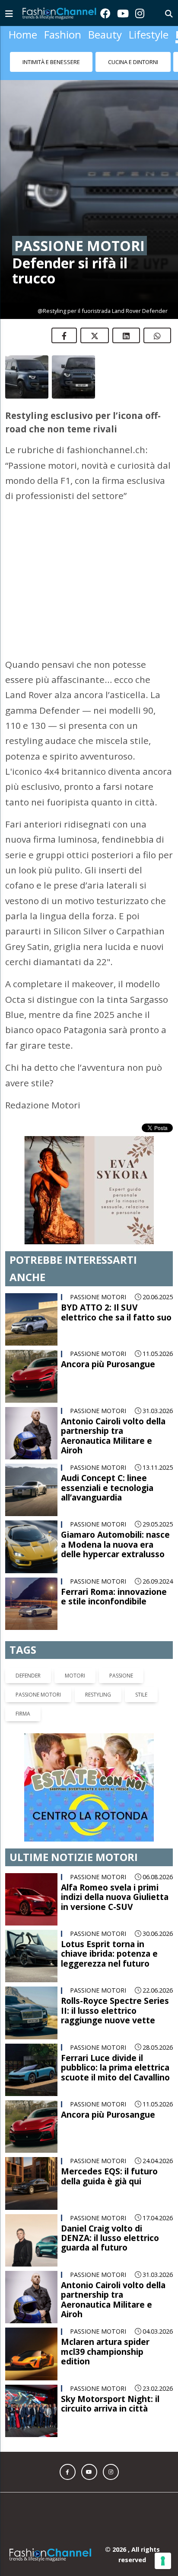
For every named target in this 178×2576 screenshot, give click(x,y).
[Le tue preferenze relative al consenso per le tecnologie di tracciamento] (163, 2561)
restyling (98, 1668)
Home (23, 34)
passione (121, 1649)
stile (141, 1668)
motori (75, 1649)
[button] (68, 2445)
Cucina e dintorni (133, 62)
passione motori (38, 1668)
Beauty (105, 34)
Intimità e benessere (51, 62)
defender (28, 1649)
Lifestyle (149, 34)
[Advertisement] (89, 565)
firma (23, 1687)
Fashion (63, 34)
